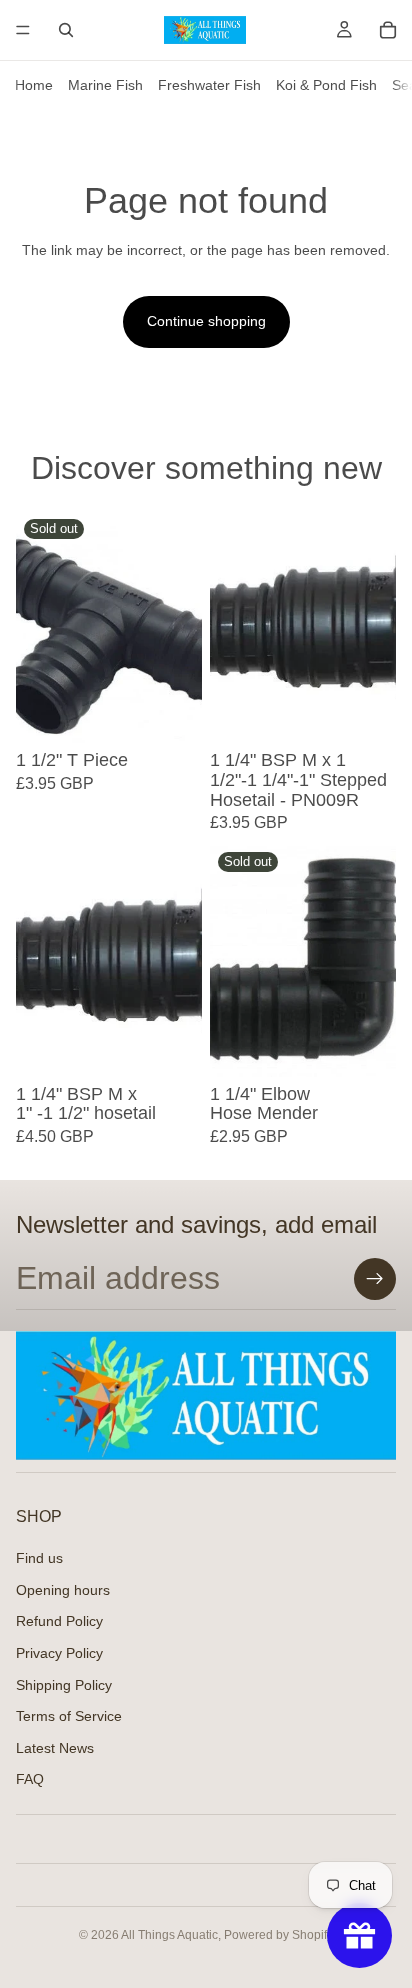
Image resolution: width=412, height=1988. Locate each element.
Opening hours (63, 1590)
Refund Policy (59, 1622)
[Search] (66, 30)
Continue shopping (206, 321)
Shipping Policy (64, 1685)
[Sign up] (375, 1279)
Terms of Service (69, 1716)
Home (34, 85)
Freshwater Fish (209, 85)
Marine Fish (105, 85)
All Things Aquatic (169, 1935)
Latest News (55, 1748)
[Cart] (388, 30)
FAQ (30, 1780)
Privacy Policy (59, 1653)
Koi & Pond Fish (326, 85)
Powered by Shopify (278, 1935)
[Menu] (23, 30)
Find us (39, 1558)
